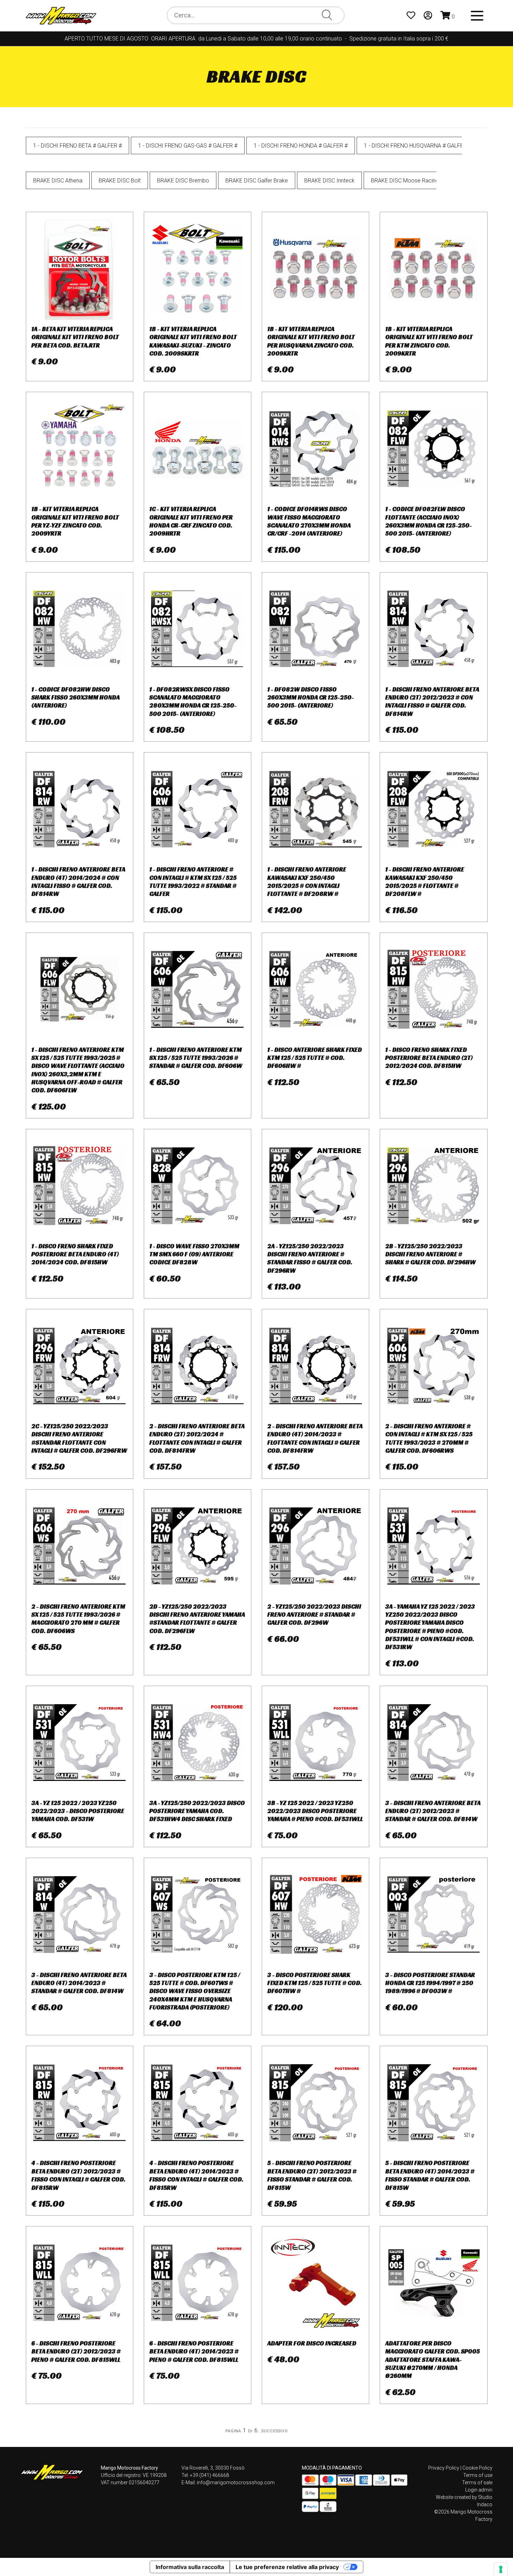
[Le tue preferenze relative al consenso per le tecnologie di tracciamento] (501, 2569)
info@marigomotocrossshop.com (236, 2483)
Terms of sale (477, 2483)
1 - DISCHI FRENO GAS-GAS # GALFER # (188, 146)
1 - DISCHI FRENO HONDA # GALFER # (301, 146)
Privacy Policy (444, 2468)
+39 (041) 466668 (209, 2475)
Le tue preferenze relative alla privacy (287, 2567)
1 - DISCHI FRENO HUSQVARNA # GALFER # (418, 146)
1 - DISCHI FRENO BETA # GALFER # (77, 146)
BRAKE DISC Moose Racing (405, 181)
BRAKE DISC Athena (58, 181)
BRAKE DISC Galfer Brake (257, 181)
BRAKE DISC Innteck (329, 181)
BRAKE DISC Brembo (183, 181)
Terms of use (478, 2475)
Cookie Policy (477, 2468)
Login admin (479, 2490)
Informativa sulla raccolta (190, 2567)
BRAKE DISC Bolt (120, 181)
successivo (275, 2430)
